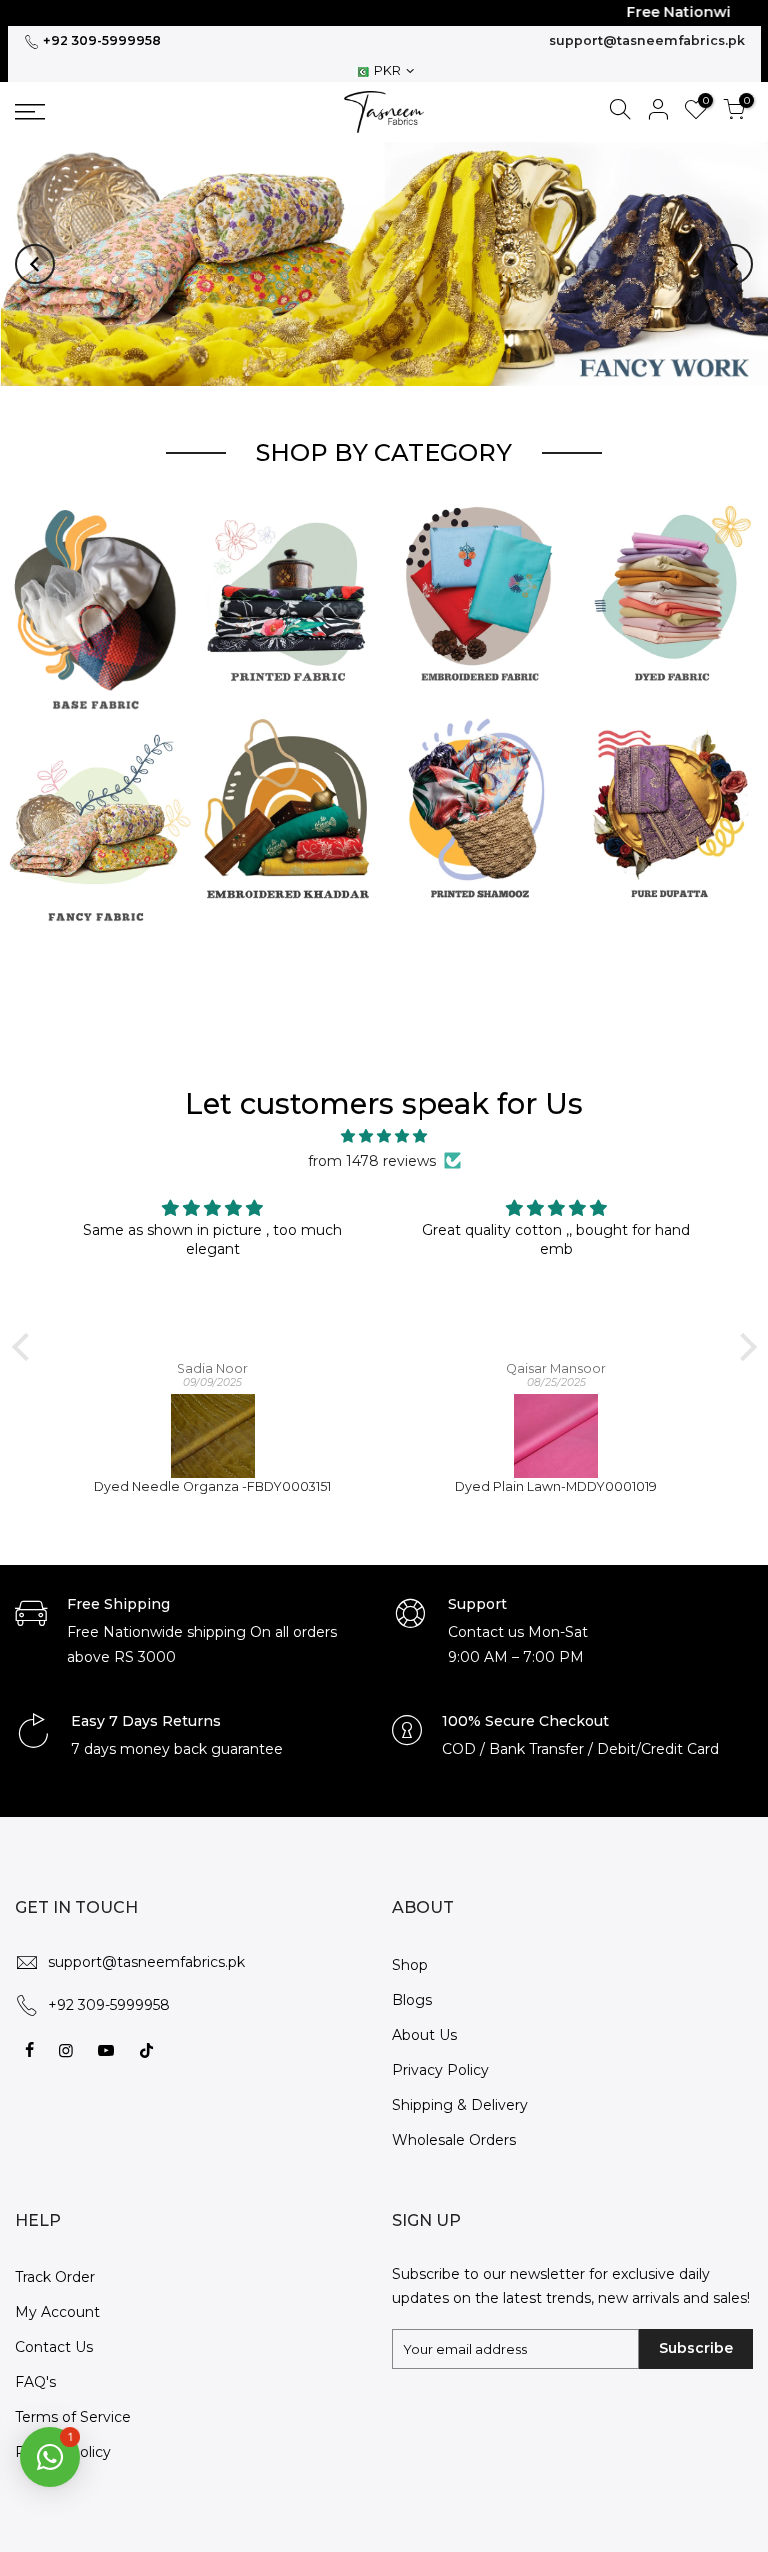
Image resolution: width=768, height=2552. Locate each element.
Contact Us (54, 2331)
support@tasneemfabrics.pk (647, 40)
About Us (424, 2018)
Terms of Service (73, 2401)
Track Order (55, 2261)
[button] (35, 256)
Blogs (412, 1983)
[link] (101, 112)
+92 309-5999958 (100, 40)
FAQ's (35, 2366)
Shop (410, 1948)
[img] (384, 1120)
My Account (57, 2296)
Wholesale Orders (454, 2123)
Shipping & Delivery (460, 2088)
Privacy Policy (440, 2053)
